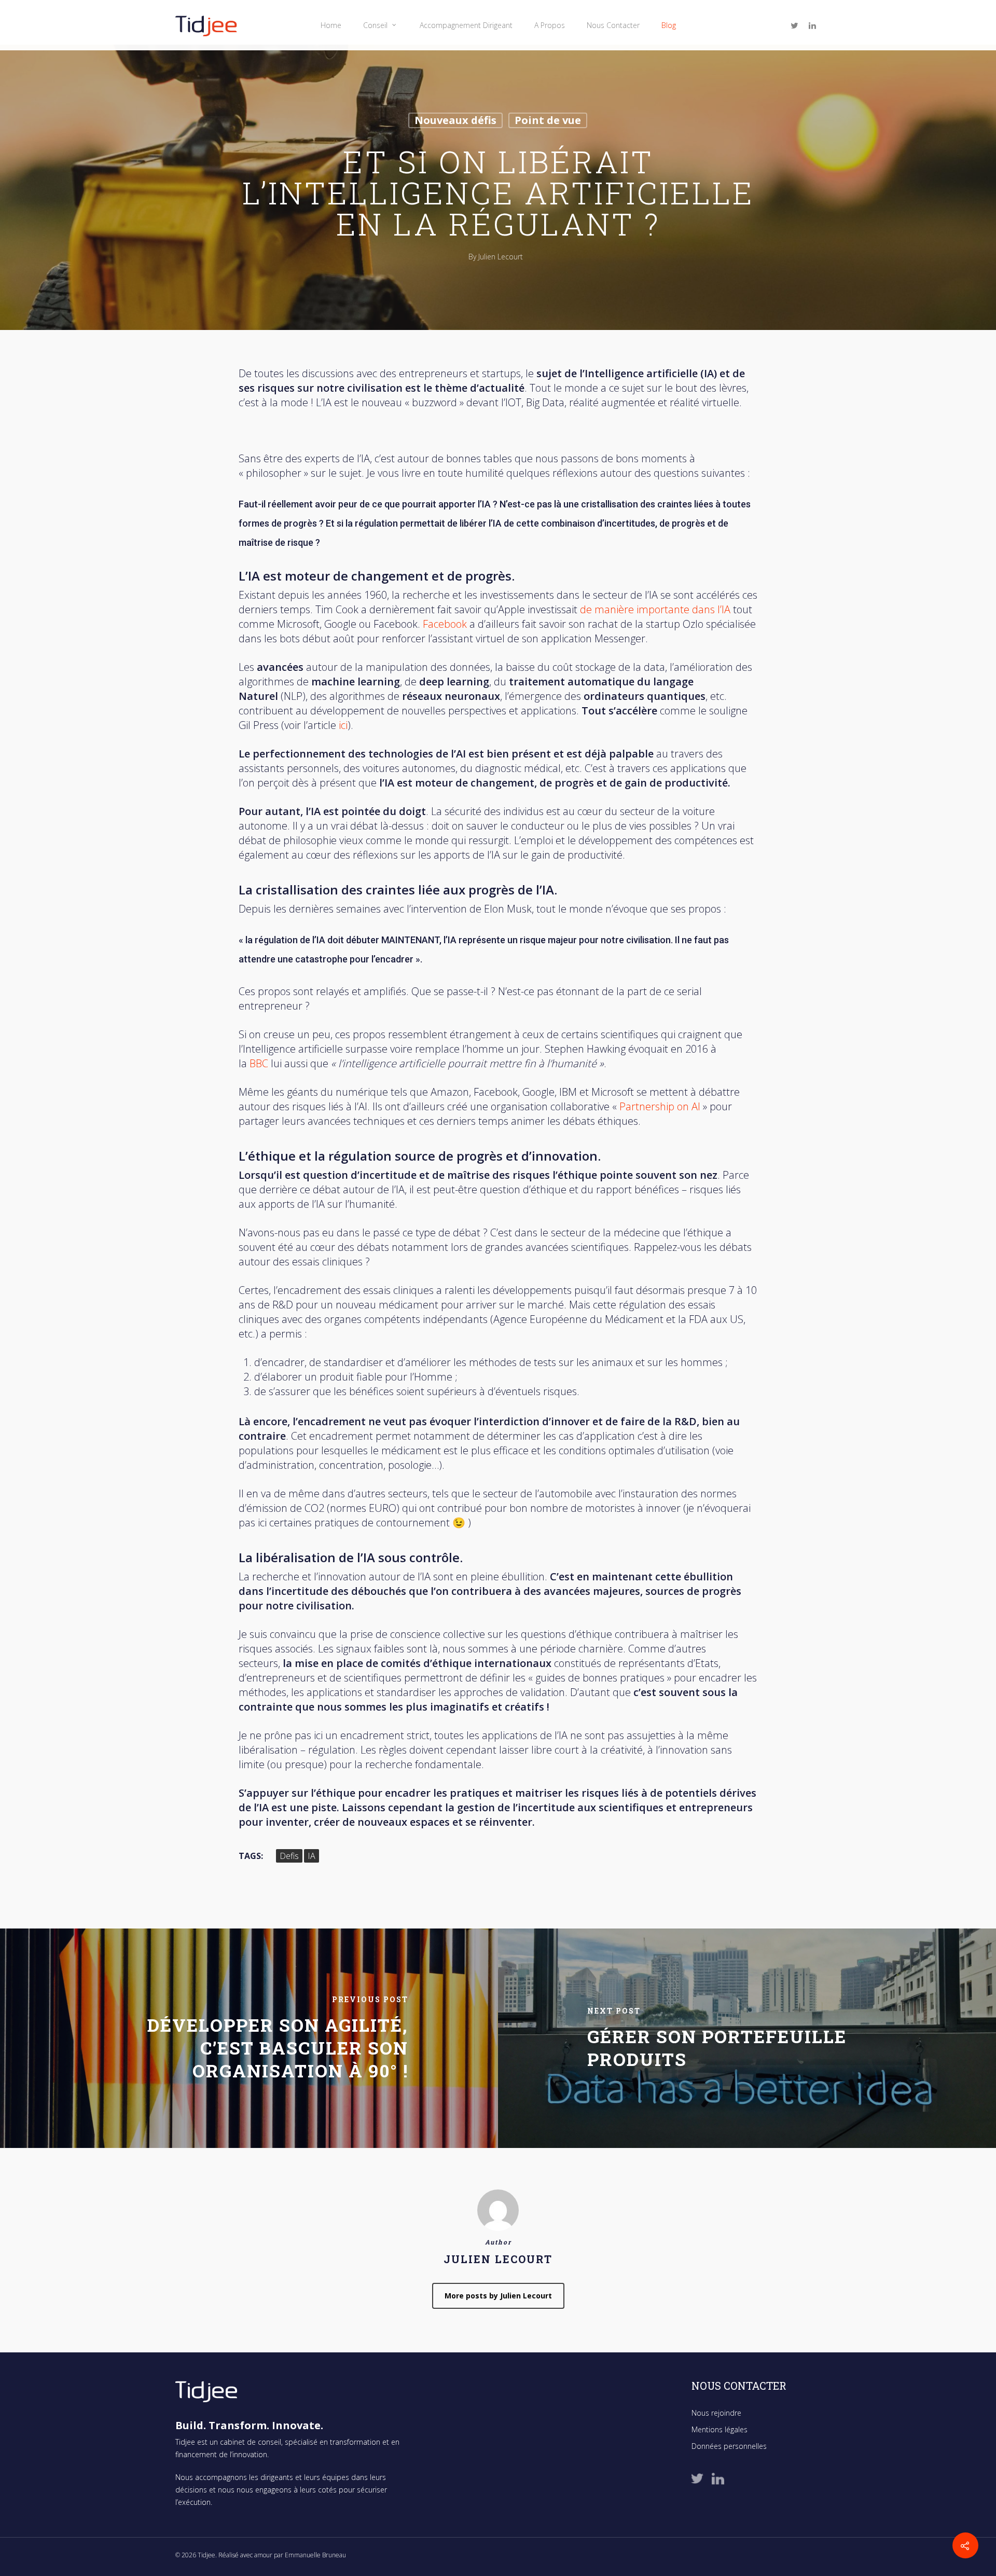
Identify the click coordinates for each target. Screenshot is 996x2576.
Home (331, 25)
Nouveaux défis (455, 120)
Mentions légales (720, 2429)
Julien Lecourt (501, 257)
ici (343, 725)
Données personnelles (729, 2446)
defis (289, 1856)
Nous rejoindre (716, 2413)
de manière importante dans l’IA (655, 609)
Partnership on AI (661, 1106)
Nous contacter (613, 25)
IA (312, 1856)
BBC (259, 1063)
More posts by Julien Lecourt (498, 2296)
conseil (375, 25)
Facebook (445, 624)
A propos (550, 25)
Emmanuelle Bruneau (315, 2555)
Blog (669, 25)
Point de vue (548, 120)
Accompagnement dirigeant (466, 25)
